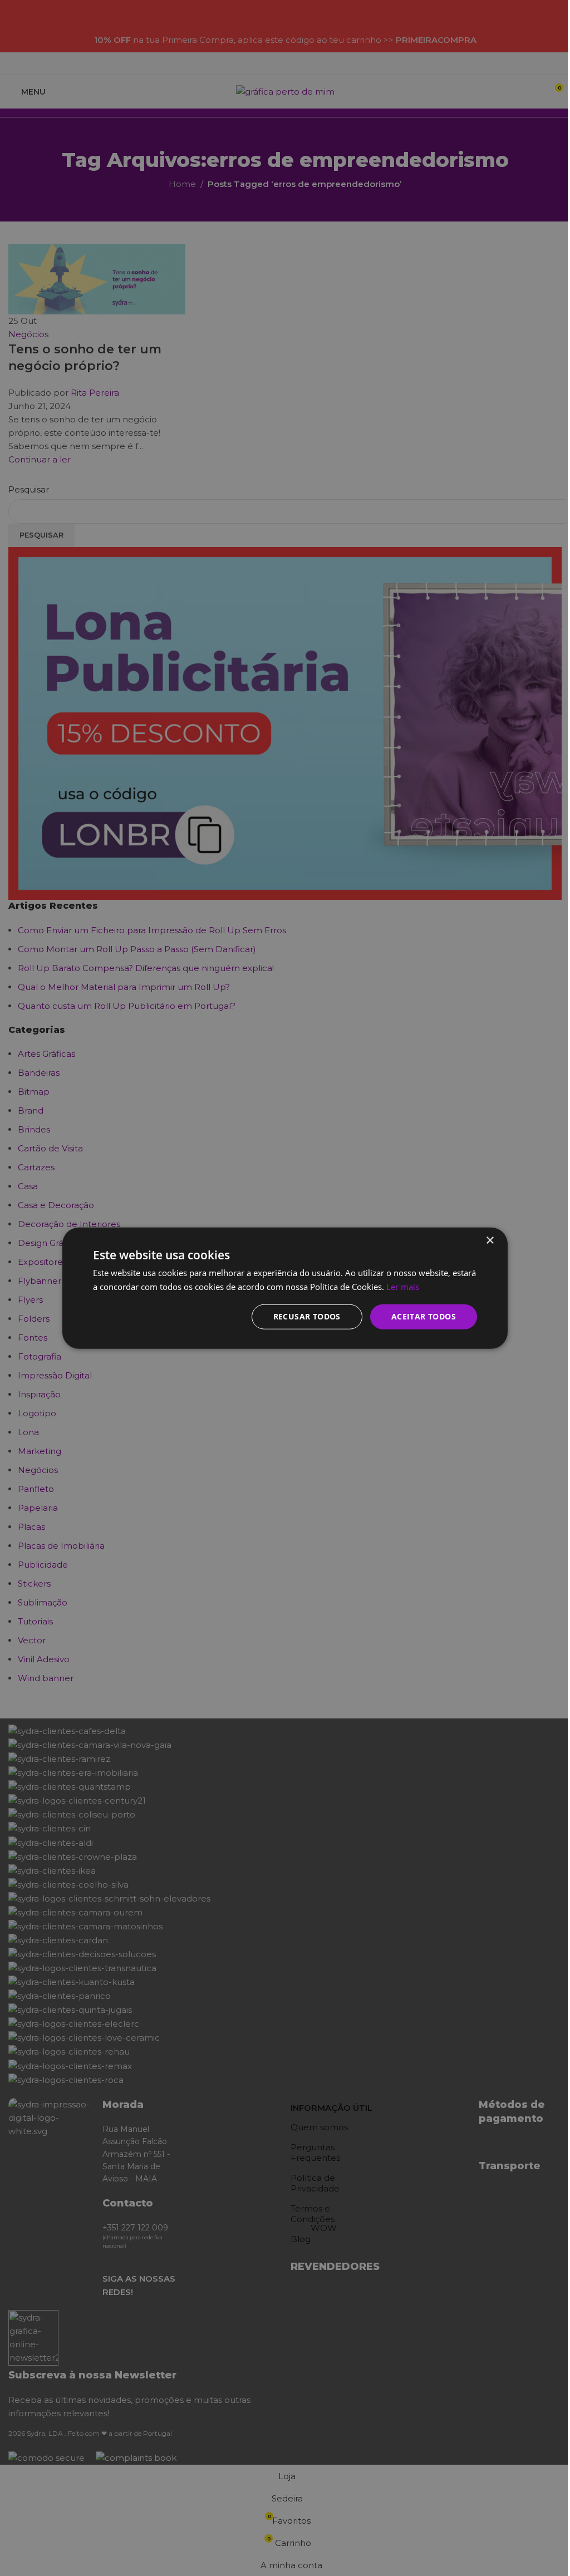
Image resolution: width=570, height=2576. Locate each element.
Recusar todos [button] (307, 1316)
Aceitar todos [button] (424, 1316)
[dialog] (285, 1288)
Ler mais (403, 1286)
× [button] (490, 1240)
